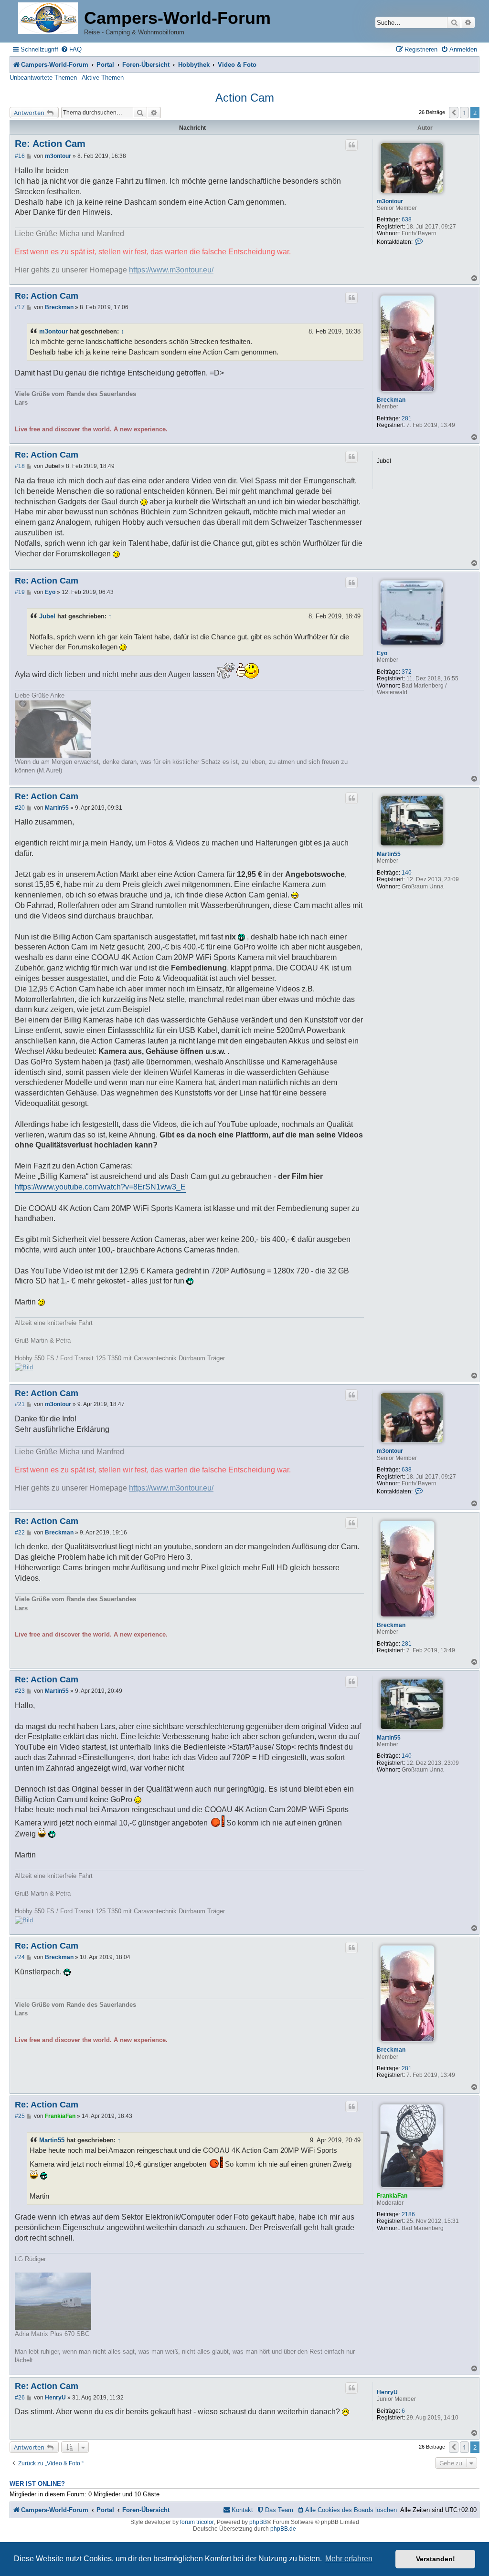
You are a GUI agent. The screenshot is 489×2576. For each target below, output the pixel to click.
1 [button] (464, 113)
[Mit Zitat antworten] (351, 145)
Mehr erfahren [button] (349, 2559)
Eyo (382, 653)
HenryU (387, 2392)
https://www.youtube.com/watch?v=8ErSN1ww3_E (100, 1187)
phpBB (258, 2522)
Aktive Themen (103, 78)
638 (407, 219)
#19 (20, 592)
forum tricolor (197, 2522)
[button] (454, 113)
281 (407, 418)
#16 (20, 156)
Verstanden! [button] (436, 2559)
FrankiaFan (392, 2196)
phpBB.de (283, 2529)
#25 (20, 2116)
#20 (20, 808)
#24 (20, 1957)
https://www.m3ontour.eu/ (171, 270)
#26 (20, 2398)
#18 (20, 466)
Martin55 (389, 854)
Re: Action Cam (50, 144)
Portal (105, 65)
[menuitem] (71, 49)
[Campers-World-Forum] (48, 19)
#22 (20, 1533)
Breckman (391, 400)
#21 (20, 1404)
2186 (408, 2214)
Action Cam (245, 98)
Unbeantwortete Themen (43, 78)
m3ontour (390, 201)
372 (407, 672)
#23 (20, 1691)
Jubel (47, 616)
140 (407, 873)
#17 (20, 307)
